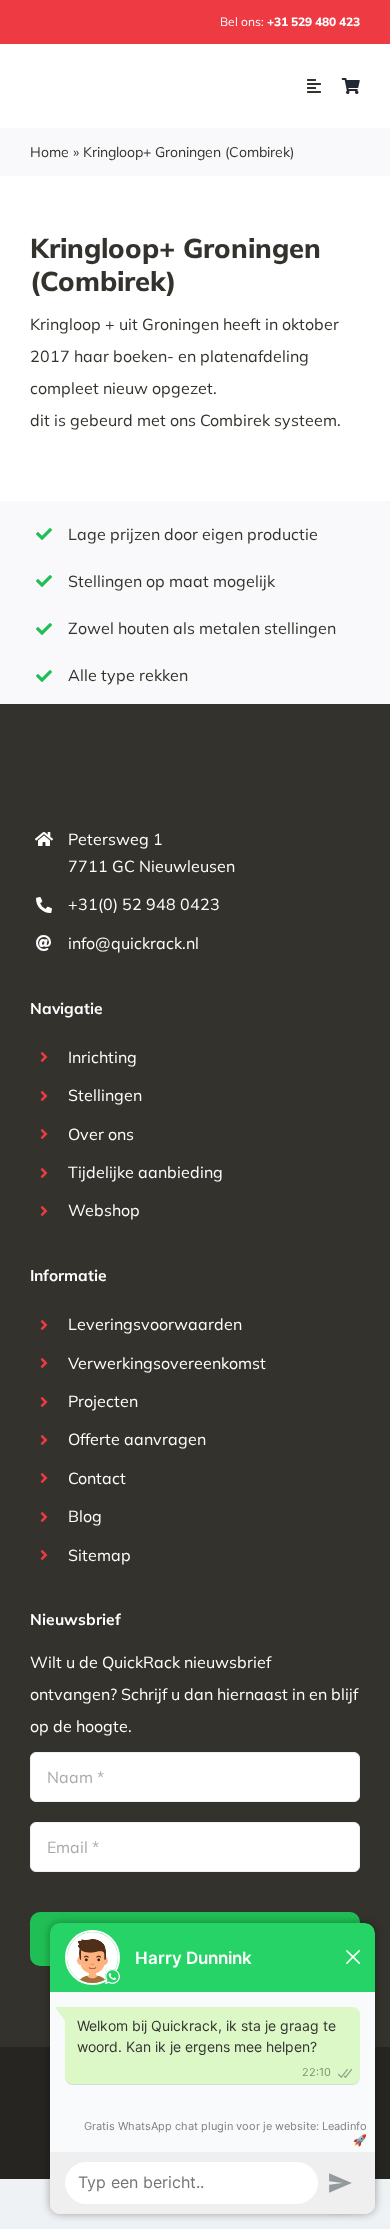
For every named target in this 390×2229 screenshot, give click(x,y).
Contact (97, 1478)
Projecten (103, 1401)
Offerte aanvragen (137, 1439)
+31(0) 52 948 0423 (144, 904)
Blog (85, 1516)
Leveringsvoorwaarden (155, 1324)
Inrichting (102, 1057)
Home (49, 152)
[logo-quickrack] (109, 76)
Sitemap (99, 1555)
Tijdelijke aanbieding (145, 1172)
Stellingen (105, 1095)
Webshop (104, 1210)
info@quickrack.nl (133, 943)
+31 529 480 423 (313, 21)
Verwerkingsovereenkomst (167, 1363)
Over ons (101, 1134)
